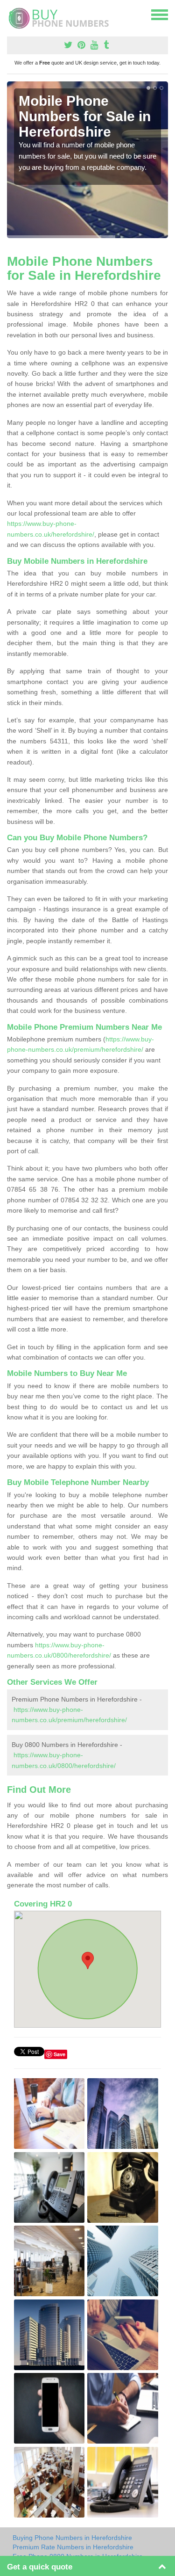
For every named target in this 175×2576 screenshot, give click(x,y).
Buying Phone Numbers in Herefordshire (72, 2538)
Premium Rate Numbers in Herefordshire (73, 2547)
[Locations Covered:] (11, 14)
